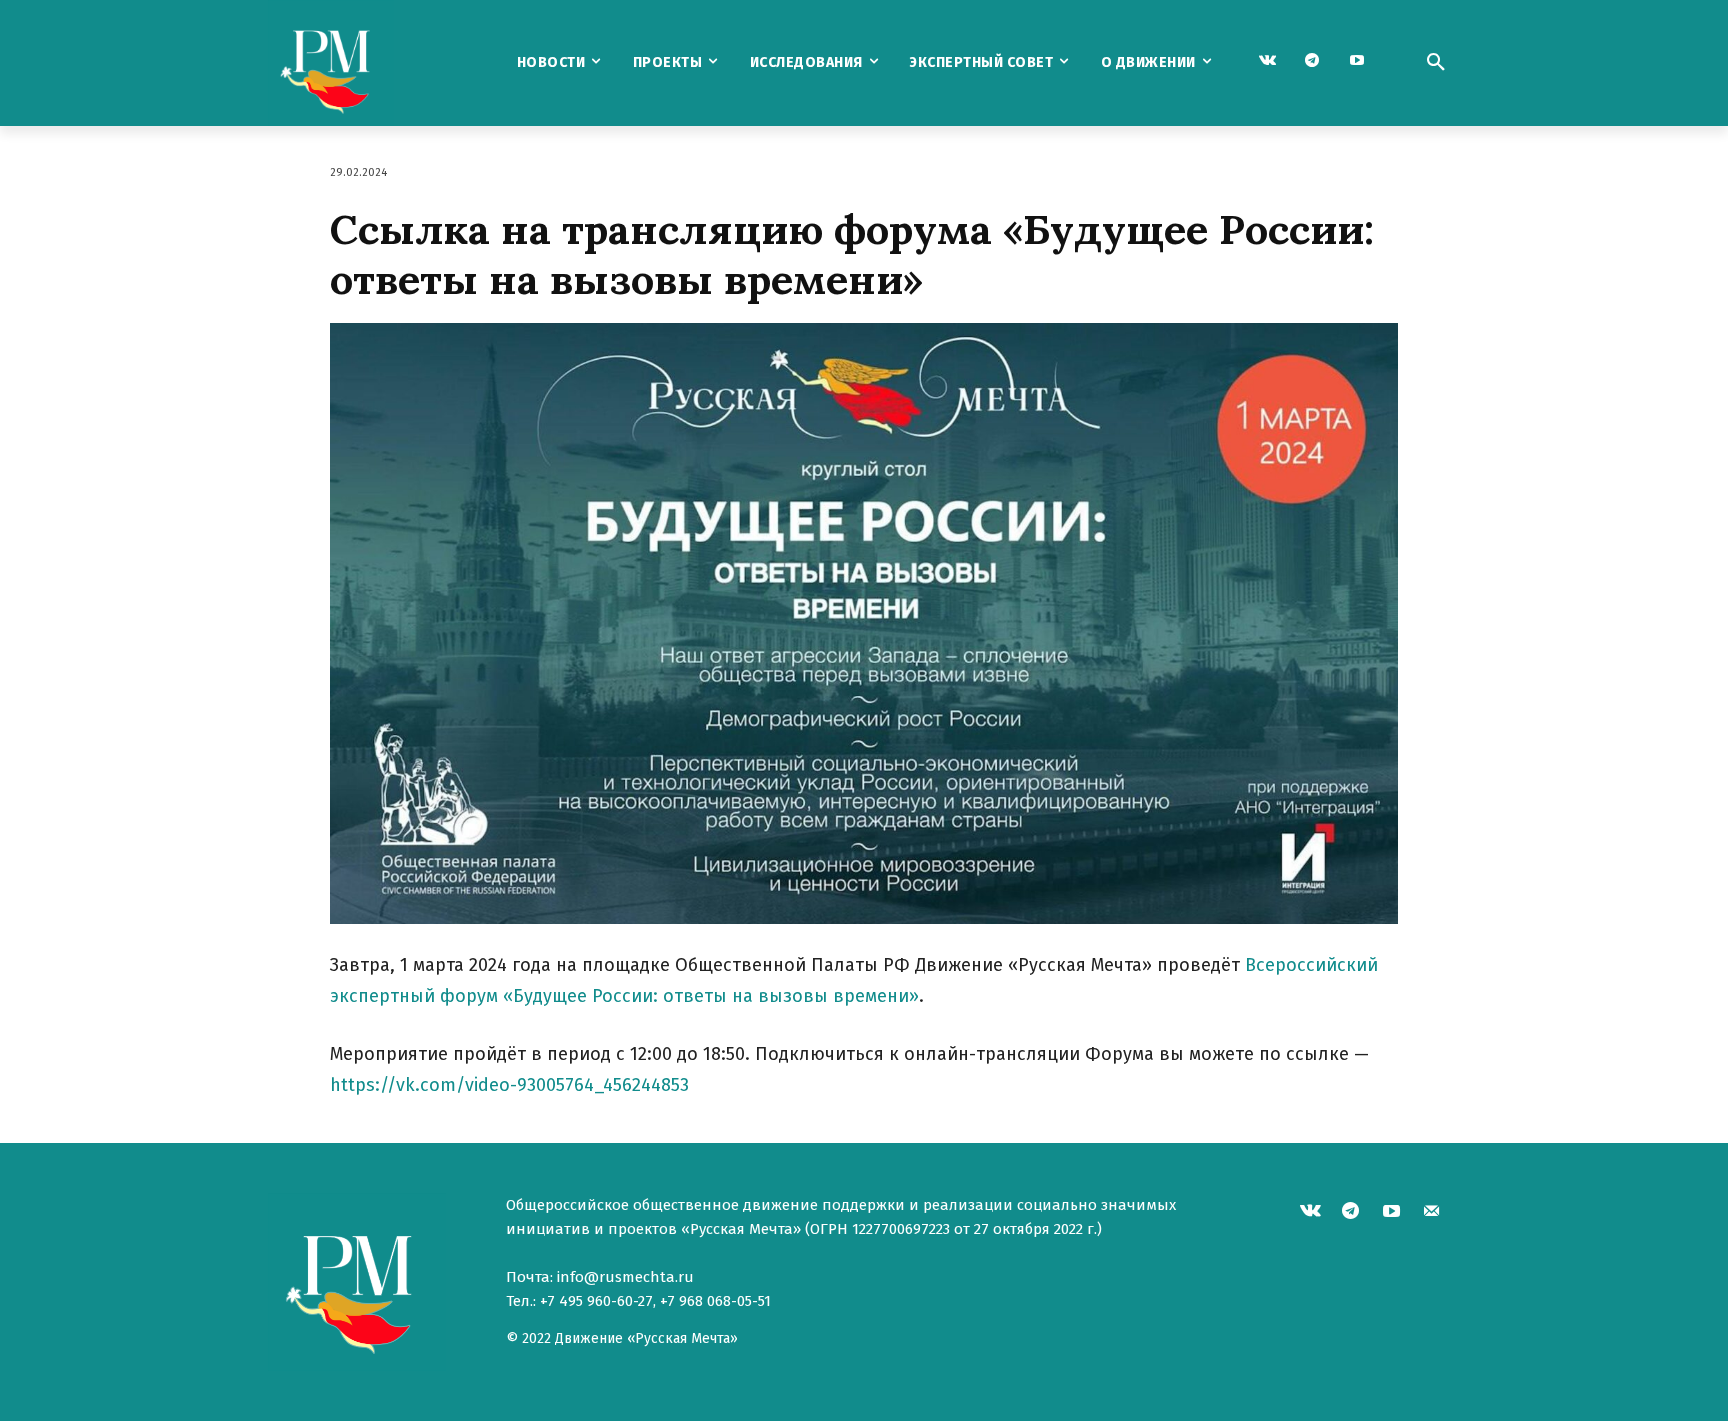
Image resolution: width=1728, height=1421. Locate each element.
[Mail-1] (1432, 1213)
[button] (1436, 63)
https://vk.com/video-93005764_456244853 (509, 1085)
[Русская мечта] (373, 63)
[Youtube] (1357, 61)
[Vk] (1267, 61)
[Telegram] (1312, 61)
